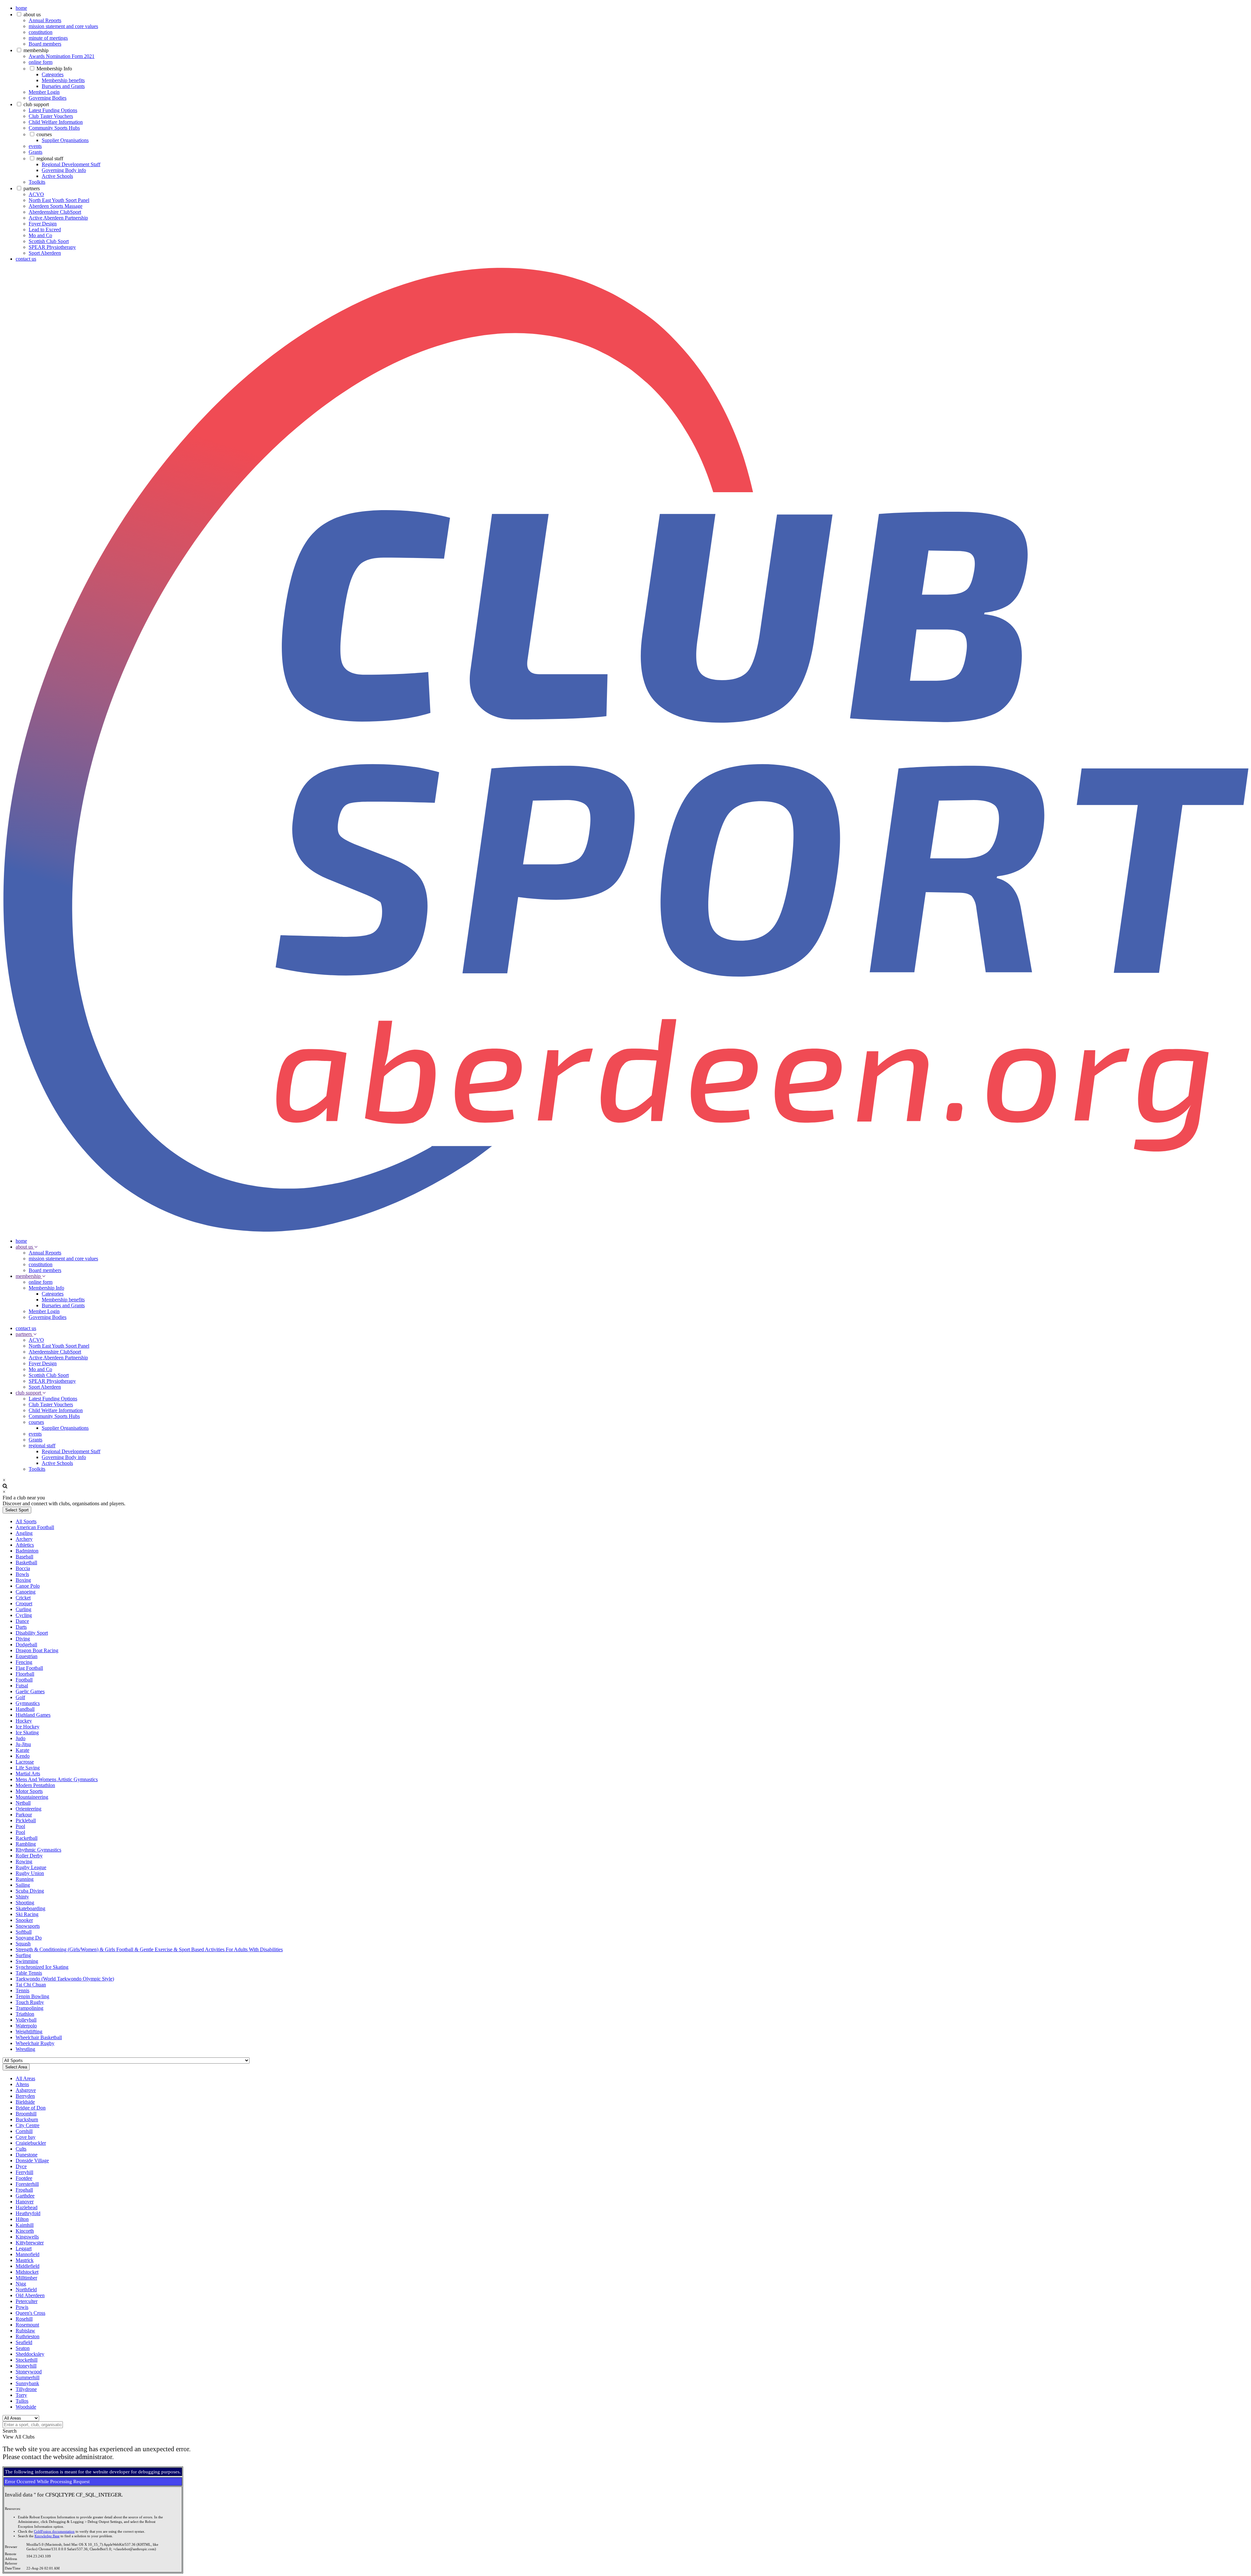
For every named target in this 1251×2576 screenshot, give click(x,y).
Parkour (24, 1815)
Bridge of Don (31, 2108)
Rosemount (27, 2325)
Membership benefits (63, 80)
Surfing (23, 1955)
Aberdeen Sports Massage (56, 206)
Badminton (27, 1551)
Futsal (22, 1686)
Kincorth (25, 2231)
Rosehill (24, 2319)
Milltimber (26, 2278)
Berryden (25, 2096)
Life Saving (28, 1768)
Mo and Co (40, 235)
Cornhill (24, 2131)
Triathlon (25, 2014)
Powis (22, 2307)
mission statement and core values (63, 26)
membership (36, 50)
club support (36, 104)
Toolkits (37, 182)
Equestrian (27, 1656)
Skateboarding (30, 1908)
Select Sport (17, 1510)
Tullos (22, 2401)
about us (32, 14)
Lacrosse (25, 1762)
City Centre (28, 2125)
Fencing (24, 1662)
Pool (20, 1826)
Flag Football (29, 1668)
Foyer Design (43, 224)
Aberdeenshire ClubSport (55, 212)
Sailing (23, 1885)
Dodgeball (26, 1645)
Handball (25, 1709)
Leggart (24, 2248)
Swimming (27, 1961)
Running (25, 1879)
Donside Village (32, 2161)
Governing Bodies (48, 98)
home (21, 8)
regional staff (50, 158)
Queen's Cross (30, 2313)
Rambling (26, 1844)
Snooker (24, 1920)
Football (24, 1680)
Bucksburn (27, 2119)
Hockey (24, 1721)
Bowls (22, 1574)
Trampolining (29, 2008)
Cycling (24, 1615)
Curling (23, 1609)
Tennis (22, 1990)
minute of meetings (48, 38)
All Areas (25, 2078)
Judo (21, 1738)
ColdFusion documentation (54, 2532)
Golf (20, 1697)
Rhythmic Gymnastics (38, 1850)
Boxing (23, 1580)
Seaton (23, 2348)
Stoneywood (29, 2372)
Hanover (25, 2202)
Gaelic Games (30, 1691)
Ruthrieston (28, 2336)
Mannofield (28, 2254)
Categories (53, 74)
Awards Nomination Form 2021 (62, 56)
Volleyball (26, 2020)
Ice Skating (27, 1732)
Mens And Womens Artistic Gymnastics (57, 1779)
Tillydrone (26, 2389)
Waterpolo (26, 2026)
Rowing (24, 1861)
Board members (45, 44)
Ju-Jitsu (23, 1744)
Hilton (22, 2219)
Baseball (24, 1557)
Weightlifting (29, 2032)
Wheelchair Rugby (35, 2043)
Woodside (26, 2407)
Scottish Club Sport (49, 241)
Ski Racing (27, 1914)
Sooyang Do (29, 1938)
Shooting (25, 1903)
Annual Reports (45, 20)
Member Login (44, 92)
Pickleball (26, 1820)
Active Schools (57, 176)
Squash (23, 1944)
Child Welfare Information (56, 122)
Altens (22, 2084)
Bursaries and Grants (63, 86)
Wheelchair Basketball (39, 2037)
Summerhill (28, 2377)
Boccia (23, 1568)
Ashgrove (26, 2090)
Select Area (16, 2067)
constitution (41, 32)
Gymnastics (28, 1703)
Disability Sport (32, 1633)
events (35, 146)
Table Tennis (29, 1973)
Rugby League (31, 1867)
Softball (24, 1932)
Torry (21, 2395)
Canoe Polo (28, 1586)
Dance (22, 1621)
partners (32, 188)
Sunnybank (27, 2383)
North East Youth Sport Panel (59, 200)
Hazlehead (27, 2207)
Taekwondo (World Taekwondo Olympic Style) (65, 1979)
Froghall (24, 2190)
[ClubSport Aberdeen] (625, 1230)
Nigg (21, 2284)
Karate (22, 1750)
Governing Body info (64, 170)
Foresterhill (27, 2184)
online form (41, 62)
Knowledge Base (47, 2536)
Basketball (26, 1562)
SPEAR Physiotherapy (52, 247)
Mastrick (25, 2260)
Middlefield (28, 2266)
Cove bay (26, 2137)
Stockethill (27, 2360)
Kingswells (27, 2237)
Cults (21, 2149)
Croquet (24, 1603)
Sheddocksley (30, 2354)
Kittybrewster (30, 2243)
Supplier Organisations (65, 140)
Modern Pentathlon (35, 1785)
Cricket (23, 1598)
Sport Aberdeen (45, 253)
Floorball (25, 1674)
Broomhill (26, 2114)
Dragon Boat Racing (37, 1650)
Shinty (22, 1897)
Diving (23, 1639)
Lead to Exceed (45, 229)
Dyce (21, 2166)
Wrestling (25, 2049)
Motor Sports (29, 1791)
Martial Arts (28, 1774)
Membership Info (54, 69)
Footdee (24, 2178)
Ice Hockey (28, 1727)
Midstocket (27, 2272)
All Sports (26, 1521)
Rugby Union (30, 1873)
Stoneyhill (26, 2366)
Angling (24, 1533)
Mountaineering (32, 1797)
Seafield (24, 2342)
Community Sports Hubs (54, 128)
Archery (24, 1539)
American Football (35, 1527)
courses (44, 134)
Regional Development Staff (71, 164)
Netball (23, 1803)
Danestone (27, 2155)
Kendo (23, 1756)
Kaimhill (25, 2225)
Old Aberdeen (30, 2295)
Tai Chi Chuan (31, 1985)
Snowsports (28, 1926)
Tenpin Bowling (32, 1996)
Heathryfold (28, 2213)
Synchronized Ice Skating (42, 1967)
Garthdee (25, 2196)
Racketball (27, 1838)
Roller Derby (29, 1856)
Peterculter (27, 2301)
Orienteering (29, 1809)
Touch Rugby (30, 2002)
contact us (26, 259)
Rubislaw (25, 2331)
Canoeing (26, 1592)
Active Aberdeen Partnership (58, 218)
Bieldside (25, 2102)
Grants (36, 152)
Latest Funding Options (53, 110)
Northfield (26, 2290)
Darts (21, 1627)
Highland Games (33, 1715)
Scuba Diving (30, 1891)
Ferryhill (24, 2172)
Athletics (25, 1545)
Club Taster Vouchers (51, 116)
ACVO (36, 194)
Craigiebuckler (31, 2143)
